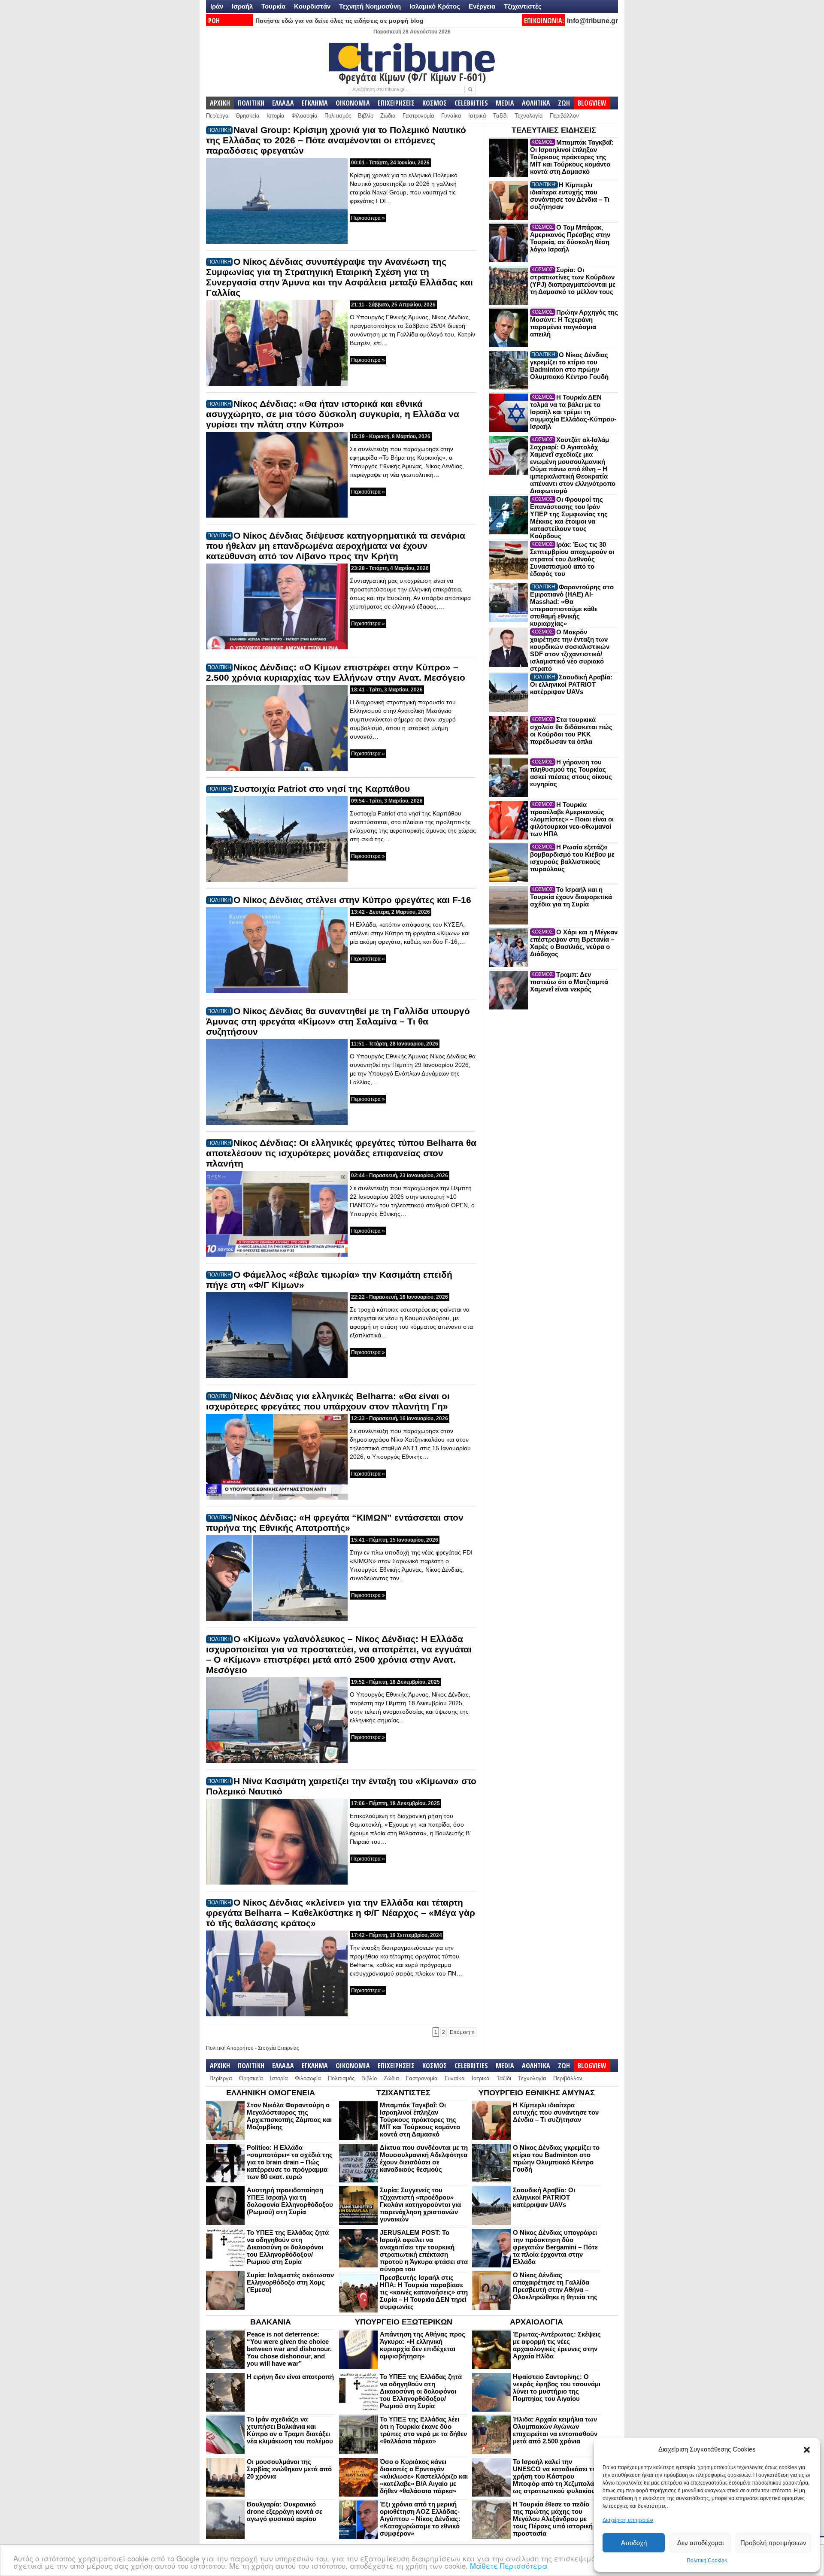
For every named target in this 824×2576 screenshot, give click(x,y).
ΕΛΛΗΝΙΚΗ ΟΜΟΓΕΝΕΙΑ (271, 2093)
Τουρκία (273, 6)
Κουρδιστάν (312, 6)
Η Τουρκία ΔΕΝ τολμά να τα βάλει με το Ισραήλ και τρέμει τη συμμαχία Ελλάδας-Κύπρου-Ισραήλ (573, 412)
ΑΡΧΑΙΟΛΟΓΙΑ (536, 2322)
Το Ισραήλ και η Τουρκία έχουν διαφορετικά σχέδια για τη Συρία (571, 897)
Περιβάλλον (564, 116)
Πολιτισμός (338, 116)
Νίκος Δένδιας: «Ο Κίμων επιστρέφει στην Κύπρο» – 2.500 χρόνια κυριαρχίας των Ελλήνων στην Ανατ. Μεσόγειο (336, 672)
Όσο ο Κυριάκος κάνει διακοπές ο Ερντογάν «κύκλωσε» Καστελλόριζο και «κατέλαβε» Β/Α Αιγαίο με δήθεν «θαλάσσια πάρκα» (424, 2476)
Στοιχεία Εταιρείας (279, 2048)
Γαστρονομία (418, 116)
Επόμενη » (462, 2032)
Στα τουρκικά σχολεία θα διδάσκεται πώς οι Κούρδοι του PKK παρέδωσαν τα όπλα (571, 730)
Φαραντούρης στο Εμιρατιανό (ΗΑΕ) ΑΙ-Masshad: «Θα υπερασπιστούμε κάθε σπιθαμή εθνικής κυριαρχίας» (572, 605)
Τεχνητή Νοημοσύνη (370, 6)
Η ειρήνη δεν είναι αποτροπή (290, 2377)
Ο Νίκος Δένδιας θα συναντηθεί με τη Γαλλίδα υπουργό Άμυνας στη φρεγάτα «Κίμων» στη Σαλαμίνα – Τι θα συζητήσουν (338, 1021)
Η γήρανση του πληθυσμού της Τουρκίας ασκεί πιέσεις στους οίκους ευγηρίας (571, 773)
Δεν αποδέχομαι (700, 2543)
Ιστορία (276, 116)
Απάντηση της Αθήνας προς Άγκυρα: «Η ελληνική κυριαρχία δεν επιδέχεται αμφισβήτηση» (423, 2345)
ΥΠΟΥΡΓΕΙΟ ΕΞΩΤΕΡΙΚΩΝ (404, 2322)
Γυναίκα (451, 116)
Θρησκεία (248, 116)
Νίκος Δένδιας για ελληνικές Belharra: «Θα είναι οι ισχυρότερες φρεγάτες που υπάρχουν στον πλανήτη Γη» (328, 1401)
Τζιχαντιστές (523, 6)
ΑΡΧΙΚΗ (220, 103)
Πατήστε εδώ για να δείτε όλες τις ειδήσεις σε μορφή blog (339, 21)
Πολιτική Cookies (707, 2561)
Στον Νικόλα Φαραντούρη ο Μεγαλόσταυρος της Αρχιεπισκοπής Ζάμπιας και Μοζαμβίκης (289, 2116)
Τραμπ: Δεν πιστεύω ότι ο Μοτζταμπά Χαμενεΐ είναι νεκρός (569, 982)
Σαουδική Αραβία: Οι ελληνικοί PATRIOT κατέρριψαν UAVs (571, 684)
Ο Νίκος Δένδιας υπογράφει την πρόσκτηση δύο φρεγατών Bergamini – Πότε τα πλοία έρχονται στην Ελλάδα (555, 2247)
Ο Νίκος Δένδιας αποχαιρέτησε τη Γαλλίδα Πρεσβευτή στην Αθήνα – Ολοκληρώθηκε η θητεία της (555, 2286)
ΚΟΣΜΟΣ (435, 103)
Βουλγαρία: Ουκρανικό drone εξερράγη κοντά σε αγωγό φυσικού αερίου (285, 2511)
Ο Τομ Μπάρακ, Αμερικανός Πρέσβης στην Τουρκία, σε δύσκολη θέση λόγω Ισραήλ (570, 238)
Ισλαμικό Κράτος (435, 6)
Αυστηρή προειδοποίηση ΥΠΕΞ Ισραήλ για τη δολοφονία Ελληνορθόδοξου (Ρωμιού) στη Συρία (290, 2201)
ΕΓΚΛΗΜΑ (315, 103)
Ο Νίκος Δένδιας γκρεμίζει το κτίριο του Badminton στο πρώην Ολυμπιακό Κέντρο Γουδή (569, 366)
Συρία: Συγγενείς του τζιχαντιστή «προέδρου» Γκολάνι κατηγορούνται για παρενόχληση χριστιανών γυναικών (420, 2205)
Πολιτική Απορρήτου (230, 2048)
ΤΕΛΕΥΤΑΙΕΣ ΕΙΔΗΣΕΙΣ (554, 130)
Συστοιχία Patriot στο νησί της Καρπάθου (322, 789)
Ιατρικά (477, 116)
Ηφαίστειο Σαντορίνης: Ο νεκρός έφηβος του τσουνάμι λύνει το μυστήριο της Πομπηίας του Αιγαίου (557, 2388)
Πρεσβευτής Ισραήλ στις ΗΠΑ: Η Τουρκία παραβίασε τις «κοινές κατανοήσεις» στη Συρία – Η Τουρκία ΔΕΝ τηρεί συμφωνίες (424, 2292)
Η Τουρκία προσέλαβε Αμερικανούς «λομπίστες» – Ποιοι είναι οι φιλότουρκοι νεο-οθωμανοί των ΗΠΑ (572, 819)
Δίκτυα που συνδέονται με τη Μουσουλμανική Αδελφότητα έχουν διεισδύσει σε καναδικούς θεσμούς (424, 2158)
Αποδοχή (634, 2543)
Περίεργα (217, 116)
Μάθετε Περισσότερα (509, 2565)
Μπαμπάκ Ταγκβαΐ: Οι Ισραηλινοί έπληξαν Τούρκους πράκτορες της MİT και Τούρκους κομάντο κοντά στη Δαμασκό (572, 157)
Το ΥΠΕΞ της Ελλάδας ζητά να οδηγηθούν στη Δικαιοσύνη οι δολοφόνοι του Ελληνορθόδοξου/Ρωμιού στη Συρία (288, 2247)
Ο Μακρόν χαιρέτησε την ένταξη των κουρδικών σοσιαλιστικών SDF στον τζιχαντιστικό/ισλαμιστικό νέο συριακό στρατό (570, 650)
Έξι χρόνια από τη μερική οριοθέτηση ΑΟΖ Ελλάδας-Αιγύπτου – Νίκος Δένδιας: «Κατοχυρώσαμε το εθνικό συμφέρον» (420, 2519)
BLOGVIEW (592, 103)
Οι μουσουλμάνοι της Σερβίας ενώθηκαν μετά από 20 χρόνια (289, 2469)
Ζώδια (388, 116)
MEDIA (505, 103)
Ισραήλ (242, 6)
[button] (807, 2450)
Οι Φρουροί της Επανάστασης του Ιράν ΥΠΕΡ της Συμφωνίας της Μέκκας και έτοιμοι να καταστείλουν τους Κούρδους (569, 518)
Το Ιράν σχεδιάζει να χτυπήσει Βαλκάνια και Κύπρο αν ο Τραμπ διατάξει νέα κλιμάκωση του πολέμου (290, 2430)
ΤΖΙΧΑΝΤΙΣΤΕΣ (403, 2093)
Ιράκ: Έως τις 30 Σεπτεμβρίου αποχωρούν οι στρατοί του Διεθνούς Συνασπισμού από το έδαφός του (572, 559)
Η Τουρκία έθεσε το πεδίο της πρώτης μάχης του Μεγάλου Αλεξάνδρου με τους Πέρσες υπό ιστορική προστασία (553, 2519)
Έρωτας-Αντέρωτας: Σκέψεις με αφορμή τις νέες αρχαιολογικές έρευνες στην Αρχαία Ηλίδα (557, 2345)
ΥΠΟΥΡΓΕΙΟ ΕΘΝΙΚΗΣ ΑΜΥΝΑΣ (537, 2093)
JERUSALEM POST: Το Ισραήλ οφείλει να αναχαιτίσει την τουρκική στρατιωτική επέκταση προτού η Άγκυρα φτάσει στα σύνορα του (424, 2251)
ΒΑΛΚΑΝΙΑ (271, 2322)
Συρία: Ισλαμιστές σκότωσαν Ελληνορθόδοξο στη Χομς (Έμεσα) (290, 2282)
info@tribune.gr (592, 21)
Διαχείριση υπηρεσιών (628, 2520)
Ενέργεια (482, 6)
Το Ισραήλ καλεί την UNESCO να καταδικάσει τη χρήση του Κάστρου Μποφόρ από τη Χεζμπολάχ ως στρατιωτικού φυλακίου (555, 2476)
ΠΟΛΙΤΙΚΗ (251, 103)
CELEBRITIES (471, 103)
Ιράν (217, 6)
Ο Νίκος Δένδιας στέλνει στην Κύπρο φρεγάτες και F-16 (352, 900)
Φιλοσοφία (304, 116)
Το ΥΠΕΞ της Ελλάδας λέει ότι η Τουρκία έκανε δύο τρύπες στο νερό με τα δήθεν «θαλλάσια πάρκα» (423, 2430)
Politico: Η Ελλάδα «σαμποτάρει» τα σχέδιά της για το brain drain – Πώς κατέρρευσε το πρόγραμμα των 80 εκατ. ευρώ (290, 2162)
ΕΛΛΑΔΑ (283, 103)
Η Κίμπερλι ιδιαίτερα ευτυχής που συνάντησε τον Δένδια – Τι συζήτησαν (570, 196)
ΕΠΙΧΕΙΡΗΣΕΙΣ (396, 103)
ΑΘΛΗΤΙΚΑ (536, 103)
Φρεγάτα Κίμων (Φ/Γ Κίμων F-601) (412, 77)
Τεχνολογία (529, 116)
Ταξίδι (500, 116)
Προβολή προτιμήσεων (773, 2543)
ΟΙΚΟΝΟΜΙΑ (353, 103)
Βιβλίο (366, 116)
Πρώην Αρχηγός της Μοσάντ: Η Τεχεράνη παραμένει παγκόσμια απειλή (574, 323)
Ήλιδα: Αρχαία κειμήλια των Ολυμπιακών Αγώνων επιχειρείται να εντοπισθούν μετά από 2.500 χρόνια (555, 2430)
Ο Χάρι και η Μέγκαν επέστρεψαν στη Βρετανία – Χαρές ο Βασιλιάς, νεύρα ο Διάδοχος (574, 943)
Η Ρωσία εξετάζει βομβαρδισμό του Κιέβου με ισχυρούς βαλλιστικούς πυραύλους (572, 858)
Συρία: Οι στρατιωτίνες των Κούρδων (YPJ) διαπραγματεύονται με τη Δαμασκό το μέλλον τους (573, 281)
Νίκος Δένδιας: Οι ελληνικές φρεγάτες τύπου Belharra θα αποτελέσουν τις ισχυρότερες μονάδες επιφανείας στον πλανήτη (341, 1153)
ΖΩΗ (564, 103)
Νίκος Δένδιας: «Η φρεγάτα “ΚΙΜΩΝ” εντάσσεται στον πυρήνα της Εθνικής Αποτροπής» (335, 1523)
